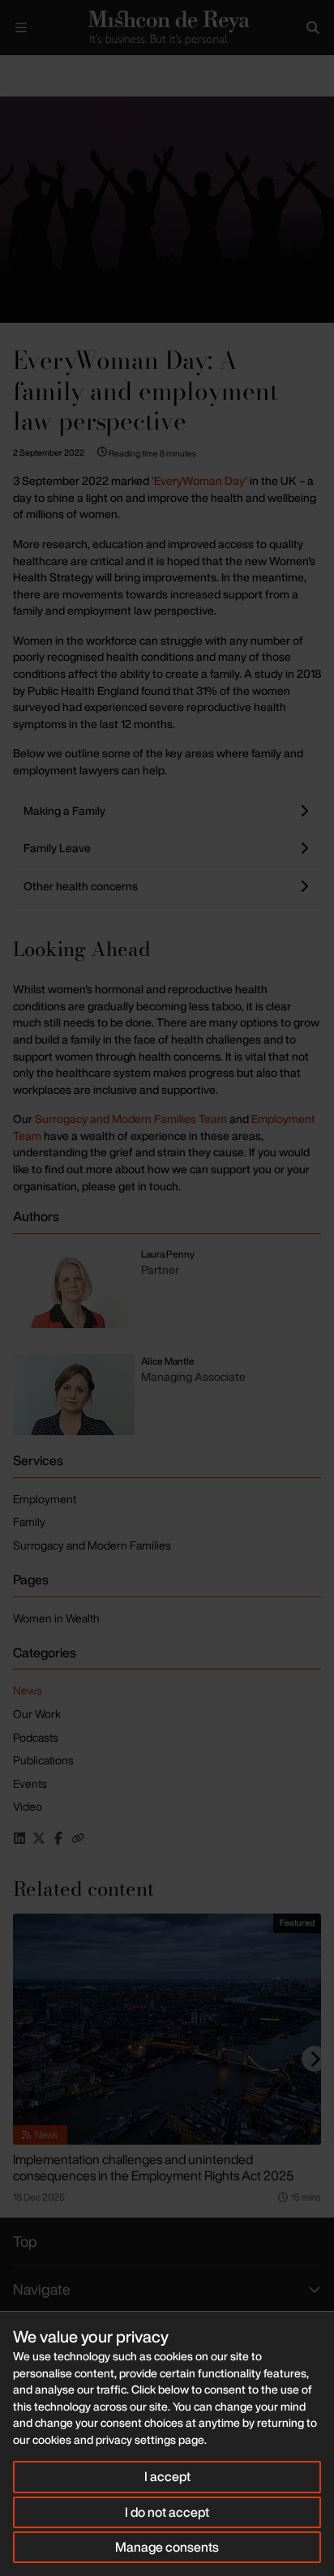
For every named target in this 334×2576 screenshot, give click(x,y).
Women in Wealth (56, 1618)
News (28, 1690)
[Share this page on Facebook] (58, 1838)
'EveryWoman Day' (199, 480)
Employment (45, 1499)
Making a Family (64, 810)
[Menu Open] (21, 28)
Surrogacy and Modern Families (92, 1545)
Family (29, 1522)
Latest (55, 69)
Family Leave (57, 848)
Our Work (37, 1714)
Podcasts (36, 1737)
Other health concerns (81, 886)
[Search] (313, 28)
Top (25, 2241)
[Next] (315, 2059)
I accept (167, 2476)
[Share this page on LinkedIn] (19, 1838)
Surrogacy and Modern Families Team (131, 1119)
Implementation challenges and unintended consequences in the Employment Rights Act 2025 (153, 2167)
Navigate (42, 2289)
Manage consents (167, 2547)
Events (30, 1783)
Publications (43, 1760)
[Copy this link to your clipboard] (78, 1838)
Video (28, 1806)
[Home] (167, 28)
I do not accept (167, 2512)
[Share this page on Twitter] (39, 1838)
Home (13, 69)
